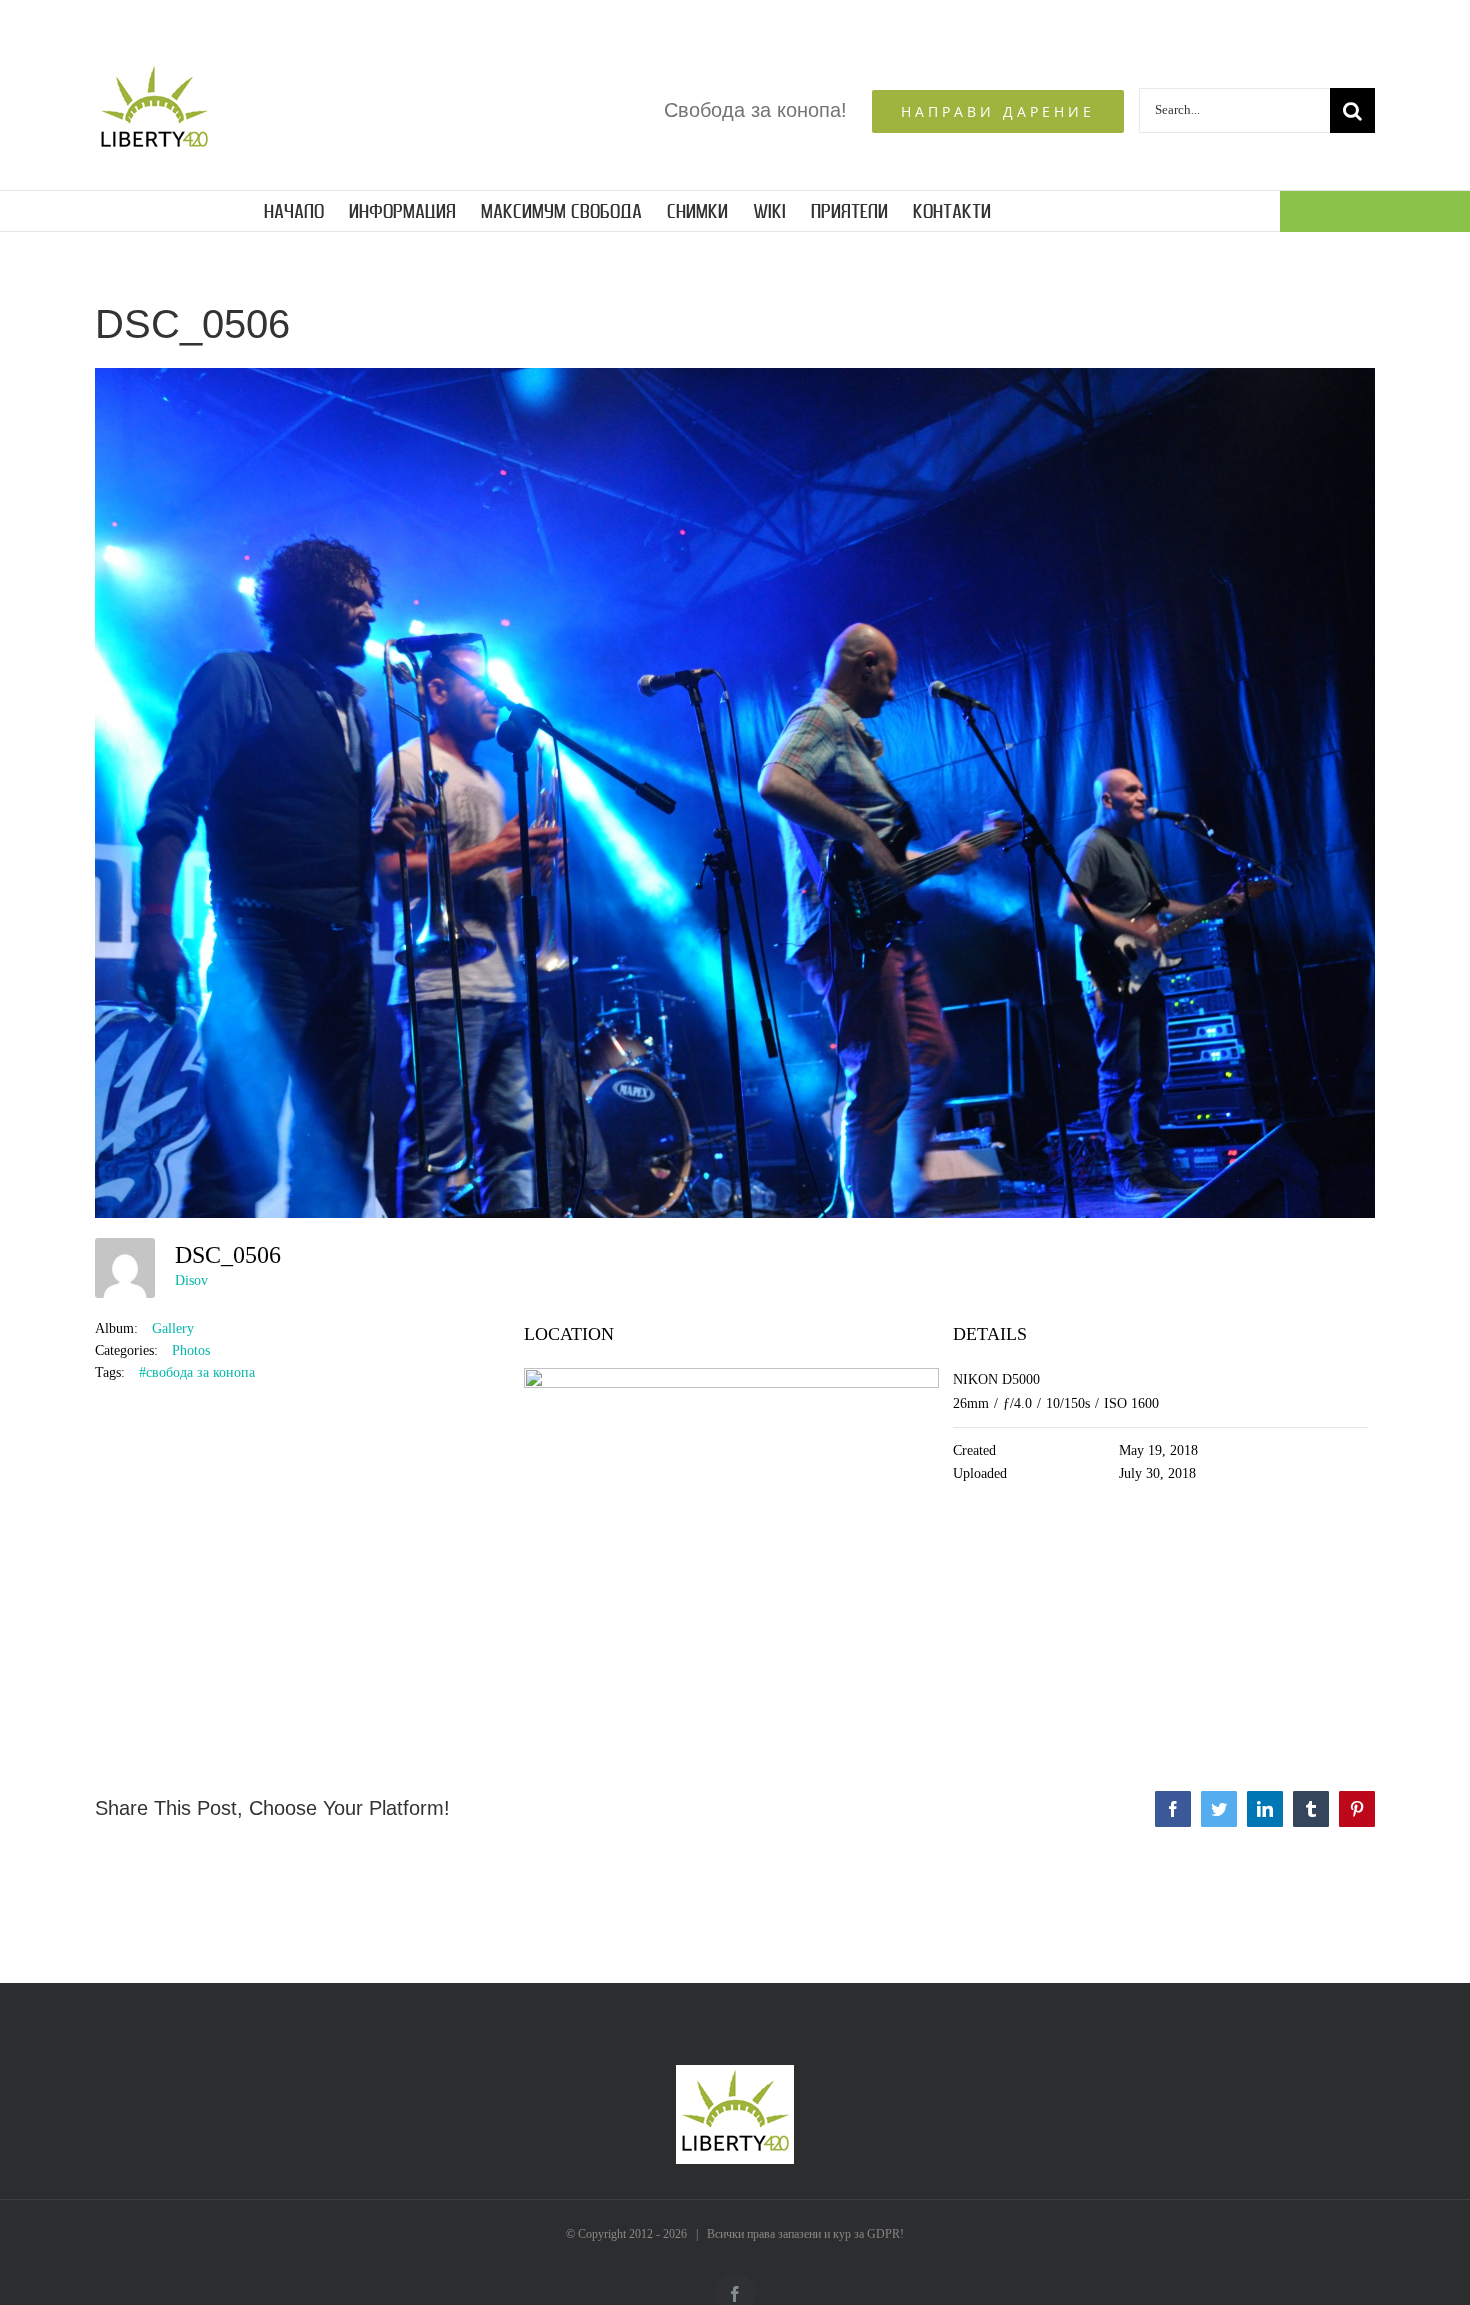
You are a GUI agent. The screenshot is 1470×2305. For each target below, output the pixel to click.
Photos (191, 1350)
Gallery (173, 1328)
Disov (191, 1280)
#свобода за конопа (197, 1372)
